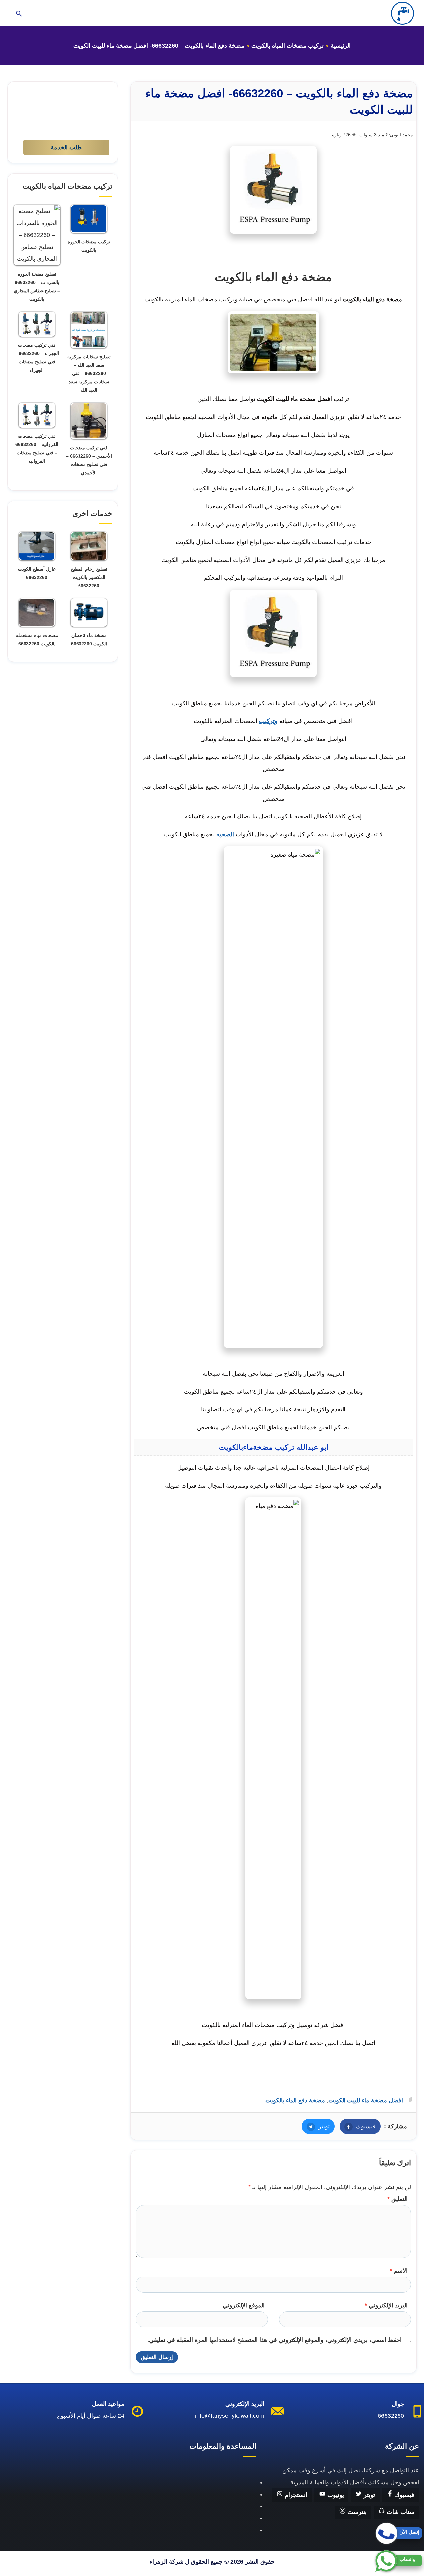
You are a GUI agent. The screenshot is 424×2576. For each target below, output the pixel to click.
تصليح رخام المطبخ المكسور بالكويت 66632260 (89, 577)
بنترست (356, 2512)
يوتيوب (335, 2495)
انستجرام (295, 2495)
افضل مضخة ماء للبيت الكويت (366, 2100)
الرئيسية (341, 46)
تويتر (316, 2126)
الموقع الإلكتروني (244, 2305)
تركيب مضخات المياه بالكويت (288, 46)
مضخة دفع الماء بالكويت (295, 2100)
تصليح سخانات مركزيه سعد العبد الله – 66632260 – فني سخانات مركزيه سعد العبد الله (89, 373)
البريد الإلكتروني (386, 2305)
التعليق (397, 2199)
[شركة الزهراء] (402, 13)
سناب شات (400, 2512)
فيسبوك (358, 2126)
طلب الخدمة (66, 147)
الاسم (399, 2271)
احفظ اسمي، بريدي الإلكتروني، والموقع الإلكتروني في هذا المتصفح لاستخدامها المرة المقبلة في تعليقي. (275, 2340)
